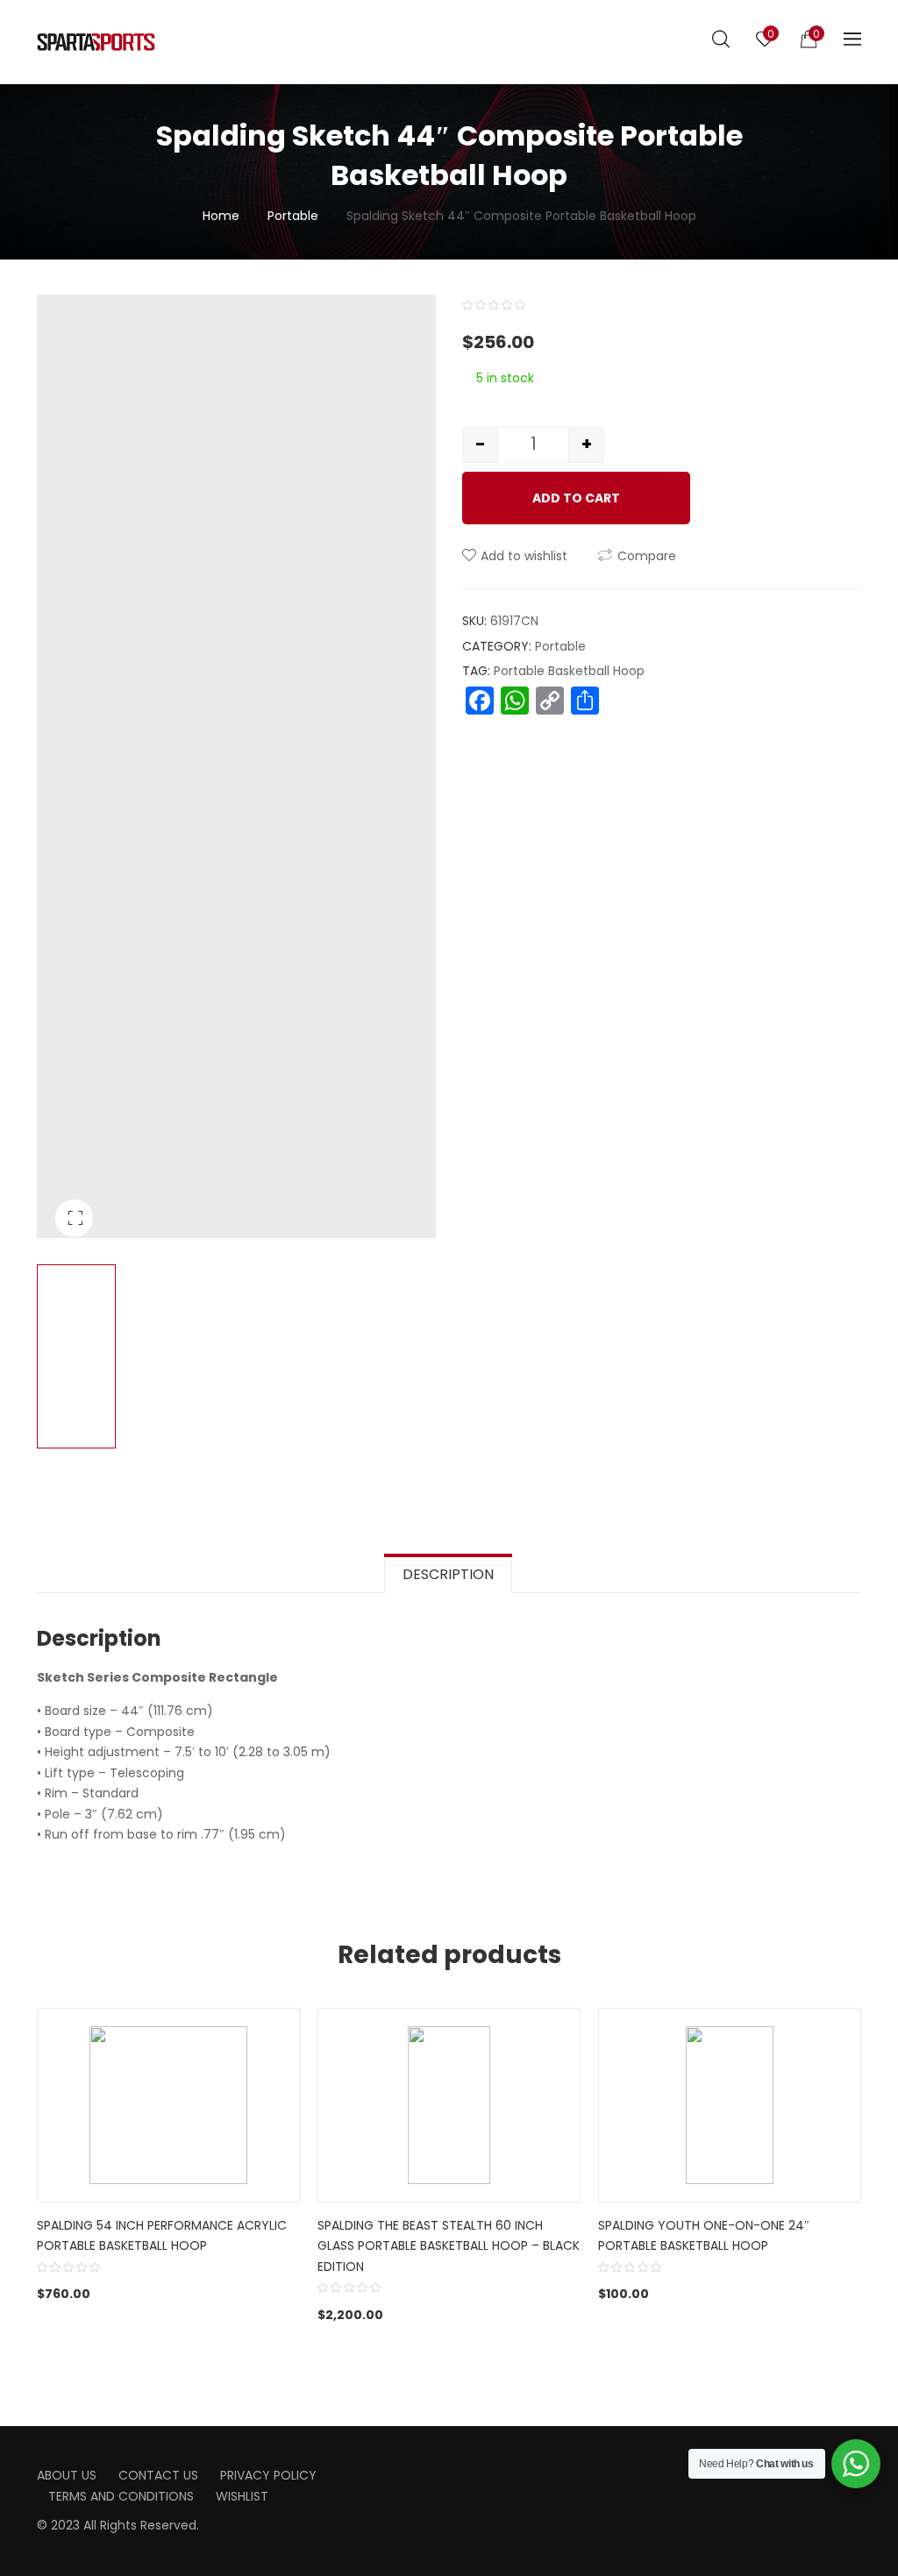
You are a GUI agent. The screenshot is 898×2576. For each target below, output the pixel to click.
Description (448, 1574)
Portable (293, 216)
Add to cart (576, 498)
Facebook (467, 2469)
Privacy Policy (268, 2475)
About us (67, 2475)
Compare (647, 556)
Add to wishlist (524, 556)
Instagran (495, 2469)
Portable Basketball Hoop (569, 671)
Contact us (158, 2475)
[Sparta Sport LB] (96, 42)
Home (221, 216)
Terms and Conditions (121, 2496)
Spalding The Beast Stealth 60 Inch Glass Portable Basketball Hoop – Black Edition (449, 2246)
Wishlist (242, 2496)
